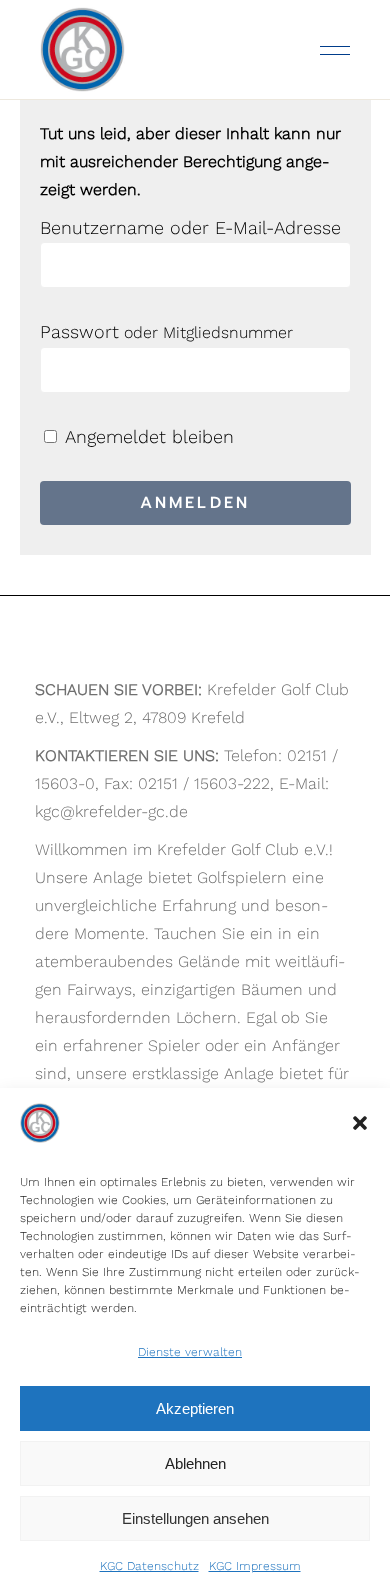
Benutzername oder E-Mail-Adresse (190, 227)
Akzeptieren (195, 1408)
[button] (360, 1123)
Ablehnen (195, 1463)
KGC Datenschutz (149, 1566)
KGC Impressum (255, 1566)
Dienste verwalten (190, 1352)
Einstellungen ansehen (195, 1518)
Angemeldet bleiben (147, 436)
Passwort (79, 331)
